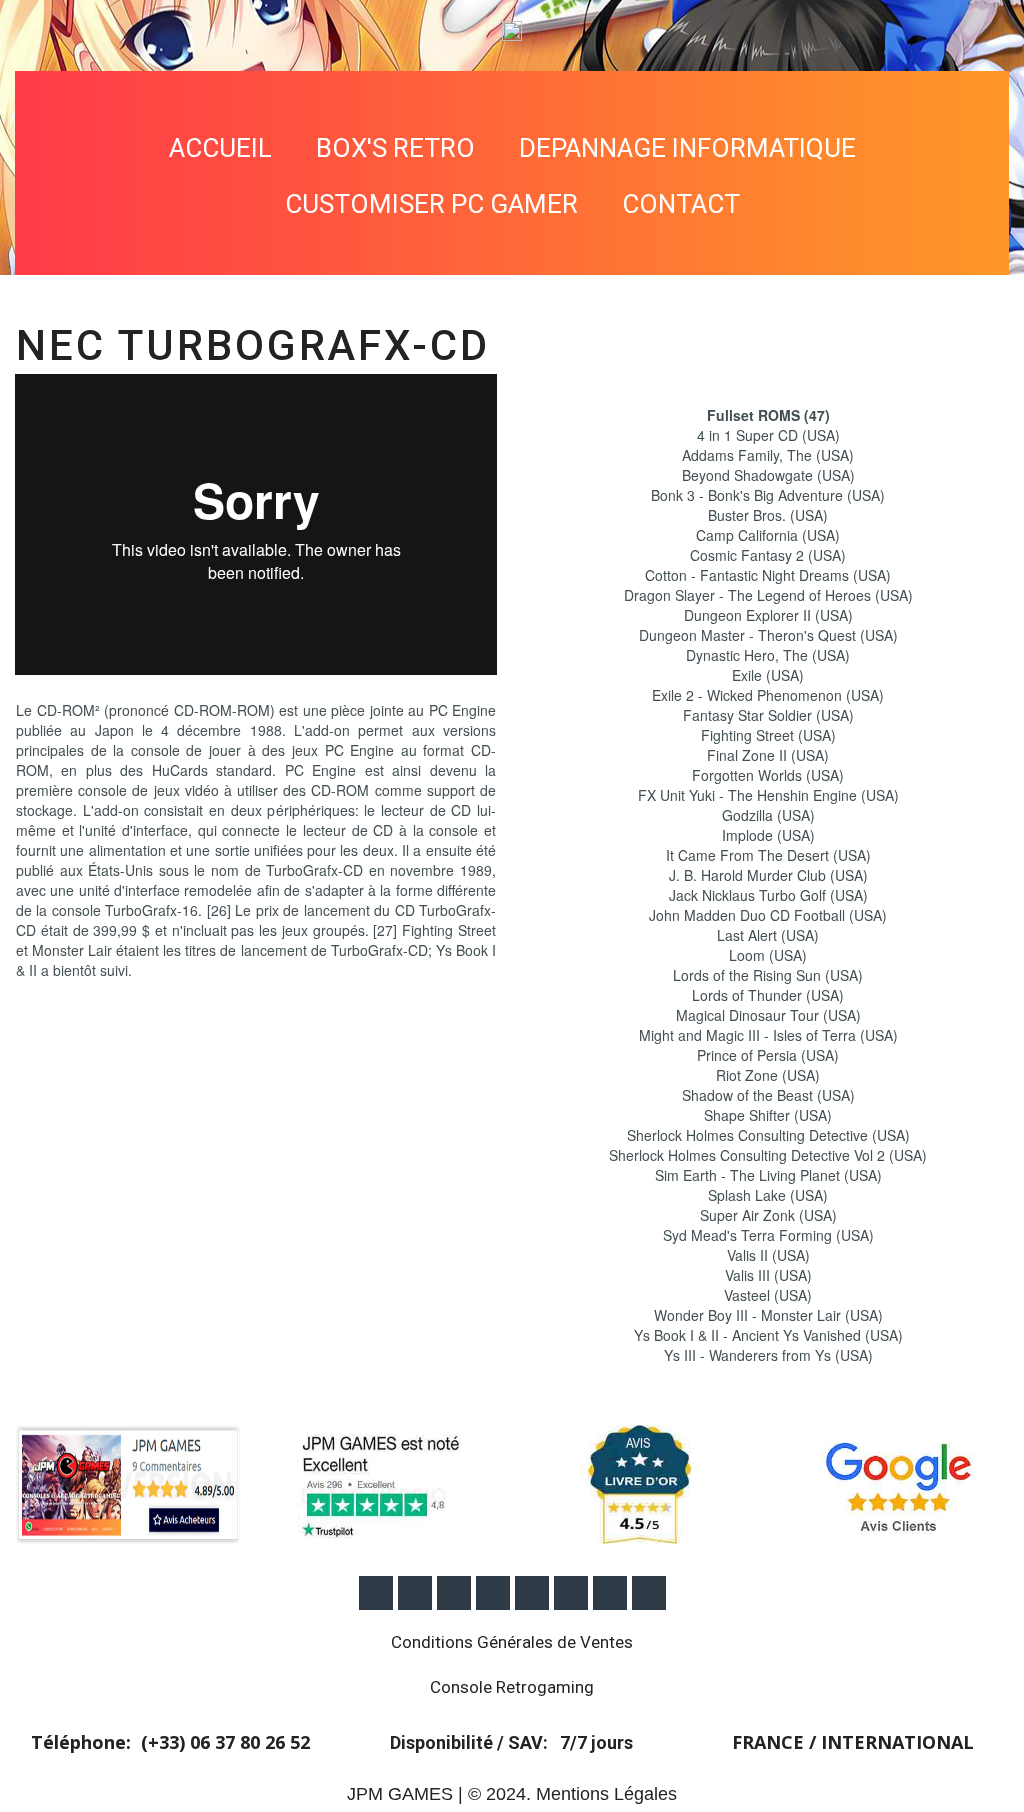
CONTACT (681, 204)
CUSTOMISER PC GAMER (431, 204)
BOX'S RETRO (395, 148)
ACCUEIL (220, 148)
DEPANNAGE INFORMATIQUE (687, 148)
